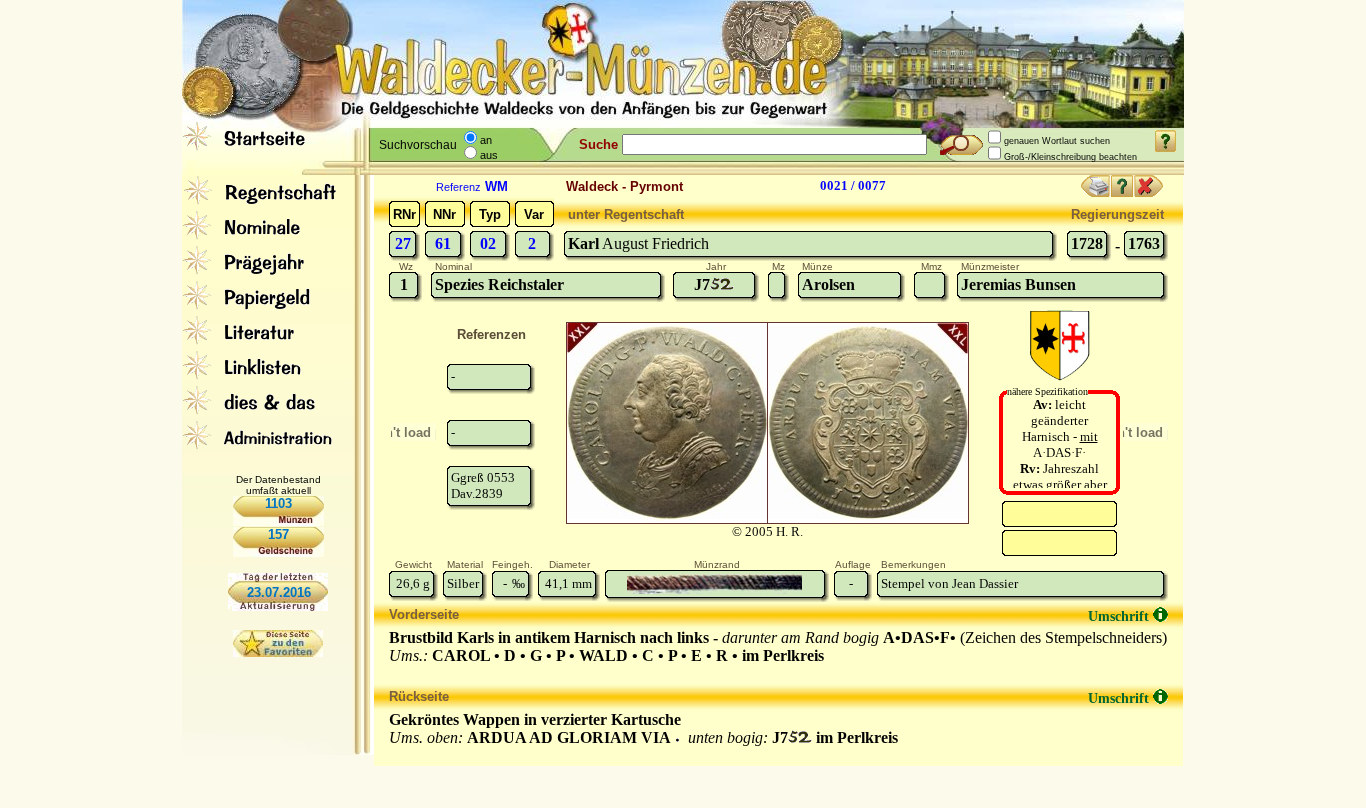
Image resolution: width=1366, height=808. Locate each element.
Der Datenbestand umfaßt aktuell (278, 485)
